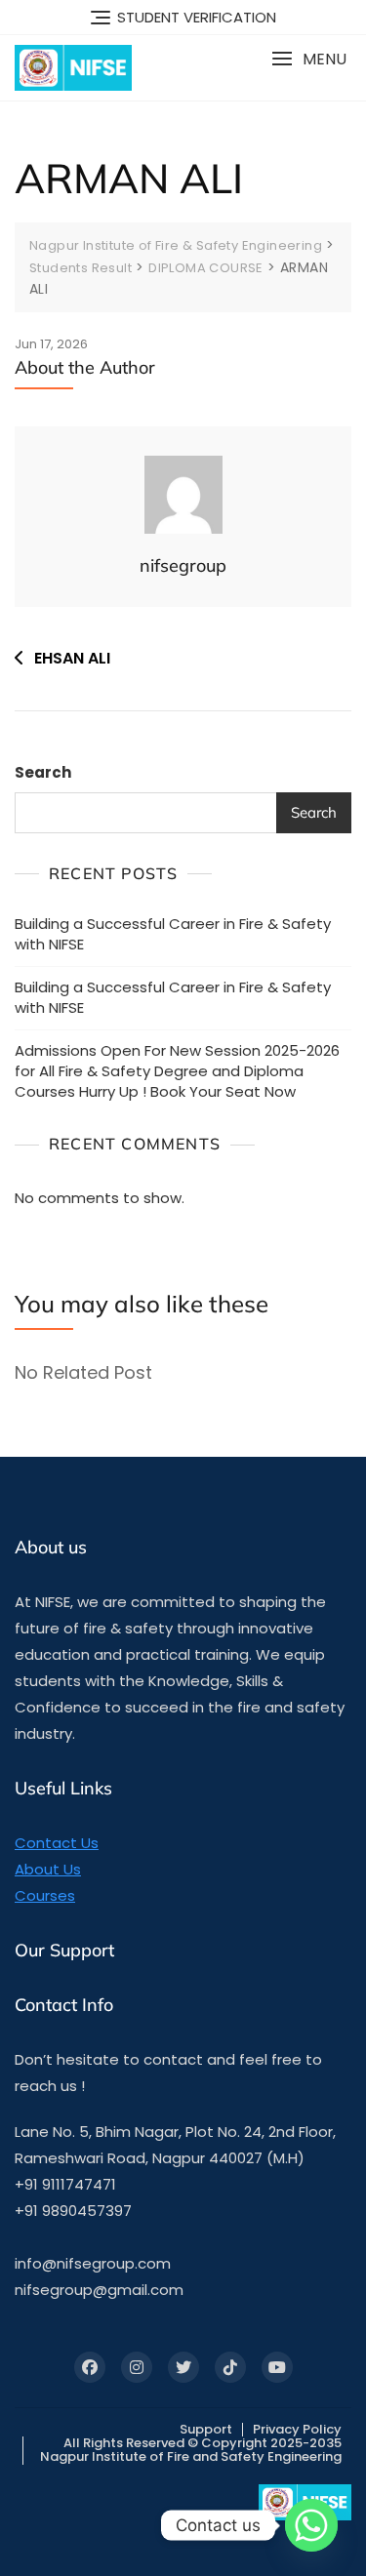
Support (206, 2429)
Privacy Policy (297, 2429)
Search (43, 772)
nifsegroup (183, 565)
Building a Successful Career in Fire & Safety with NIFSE (173, 934)
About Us (48, 1869)
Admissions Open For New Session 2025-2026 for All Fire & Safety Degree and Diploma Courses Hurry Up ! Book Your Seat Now (177, 1071)
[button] (309, 59)
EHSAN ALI (72, 658)
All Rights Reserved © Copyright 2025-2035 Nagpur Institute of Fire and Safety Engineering (191, 2450)
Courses (45, 1895)
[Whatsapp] (311, 2525)
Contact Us (57, 1843)
